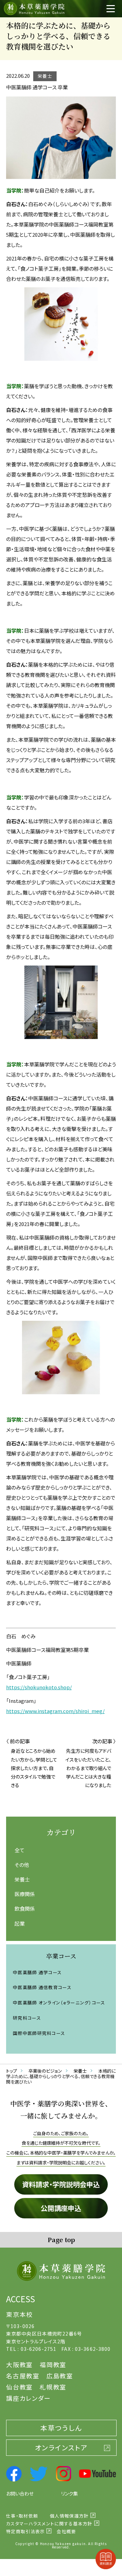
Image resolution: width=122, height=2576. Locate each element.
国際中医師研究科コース (39, 2033)
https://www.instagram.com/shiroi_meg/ (55, 1711)
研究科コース (27, 2018)
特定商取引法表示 (25, 2531)
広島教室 (60, 2376)
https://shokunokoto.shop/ (39, 1687)
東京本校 (19, 2314)
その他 (22, 1865)
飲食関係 (25, 1908)
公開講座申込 (61, 2208)
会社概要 (66, 2531)
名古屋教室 (23, 2376)
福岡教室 (53, 2364)
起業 (20, 1923)
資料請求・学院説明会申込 (61, 2184)
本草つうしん (61, 2428)
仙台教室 (19, 2387)
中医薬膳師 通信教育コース (42, 1987)
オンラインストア (61, 2447)
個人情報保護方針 (69, 2516)
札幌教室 (53, 2387)
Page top (61, 2239)
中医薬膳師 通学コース (37, 1972)
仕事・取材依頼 (22, 2516)
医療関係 (25, 1894)
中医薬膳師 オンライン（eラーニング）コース (59, 2003)
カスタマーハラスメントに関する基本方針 (49, 2524)
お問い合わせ (20, 2493)
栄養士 (22, 1879)
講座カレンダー (28, 2398)
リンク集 (69, 2493)
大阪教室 (19, 2364)
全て (19, 1850)
